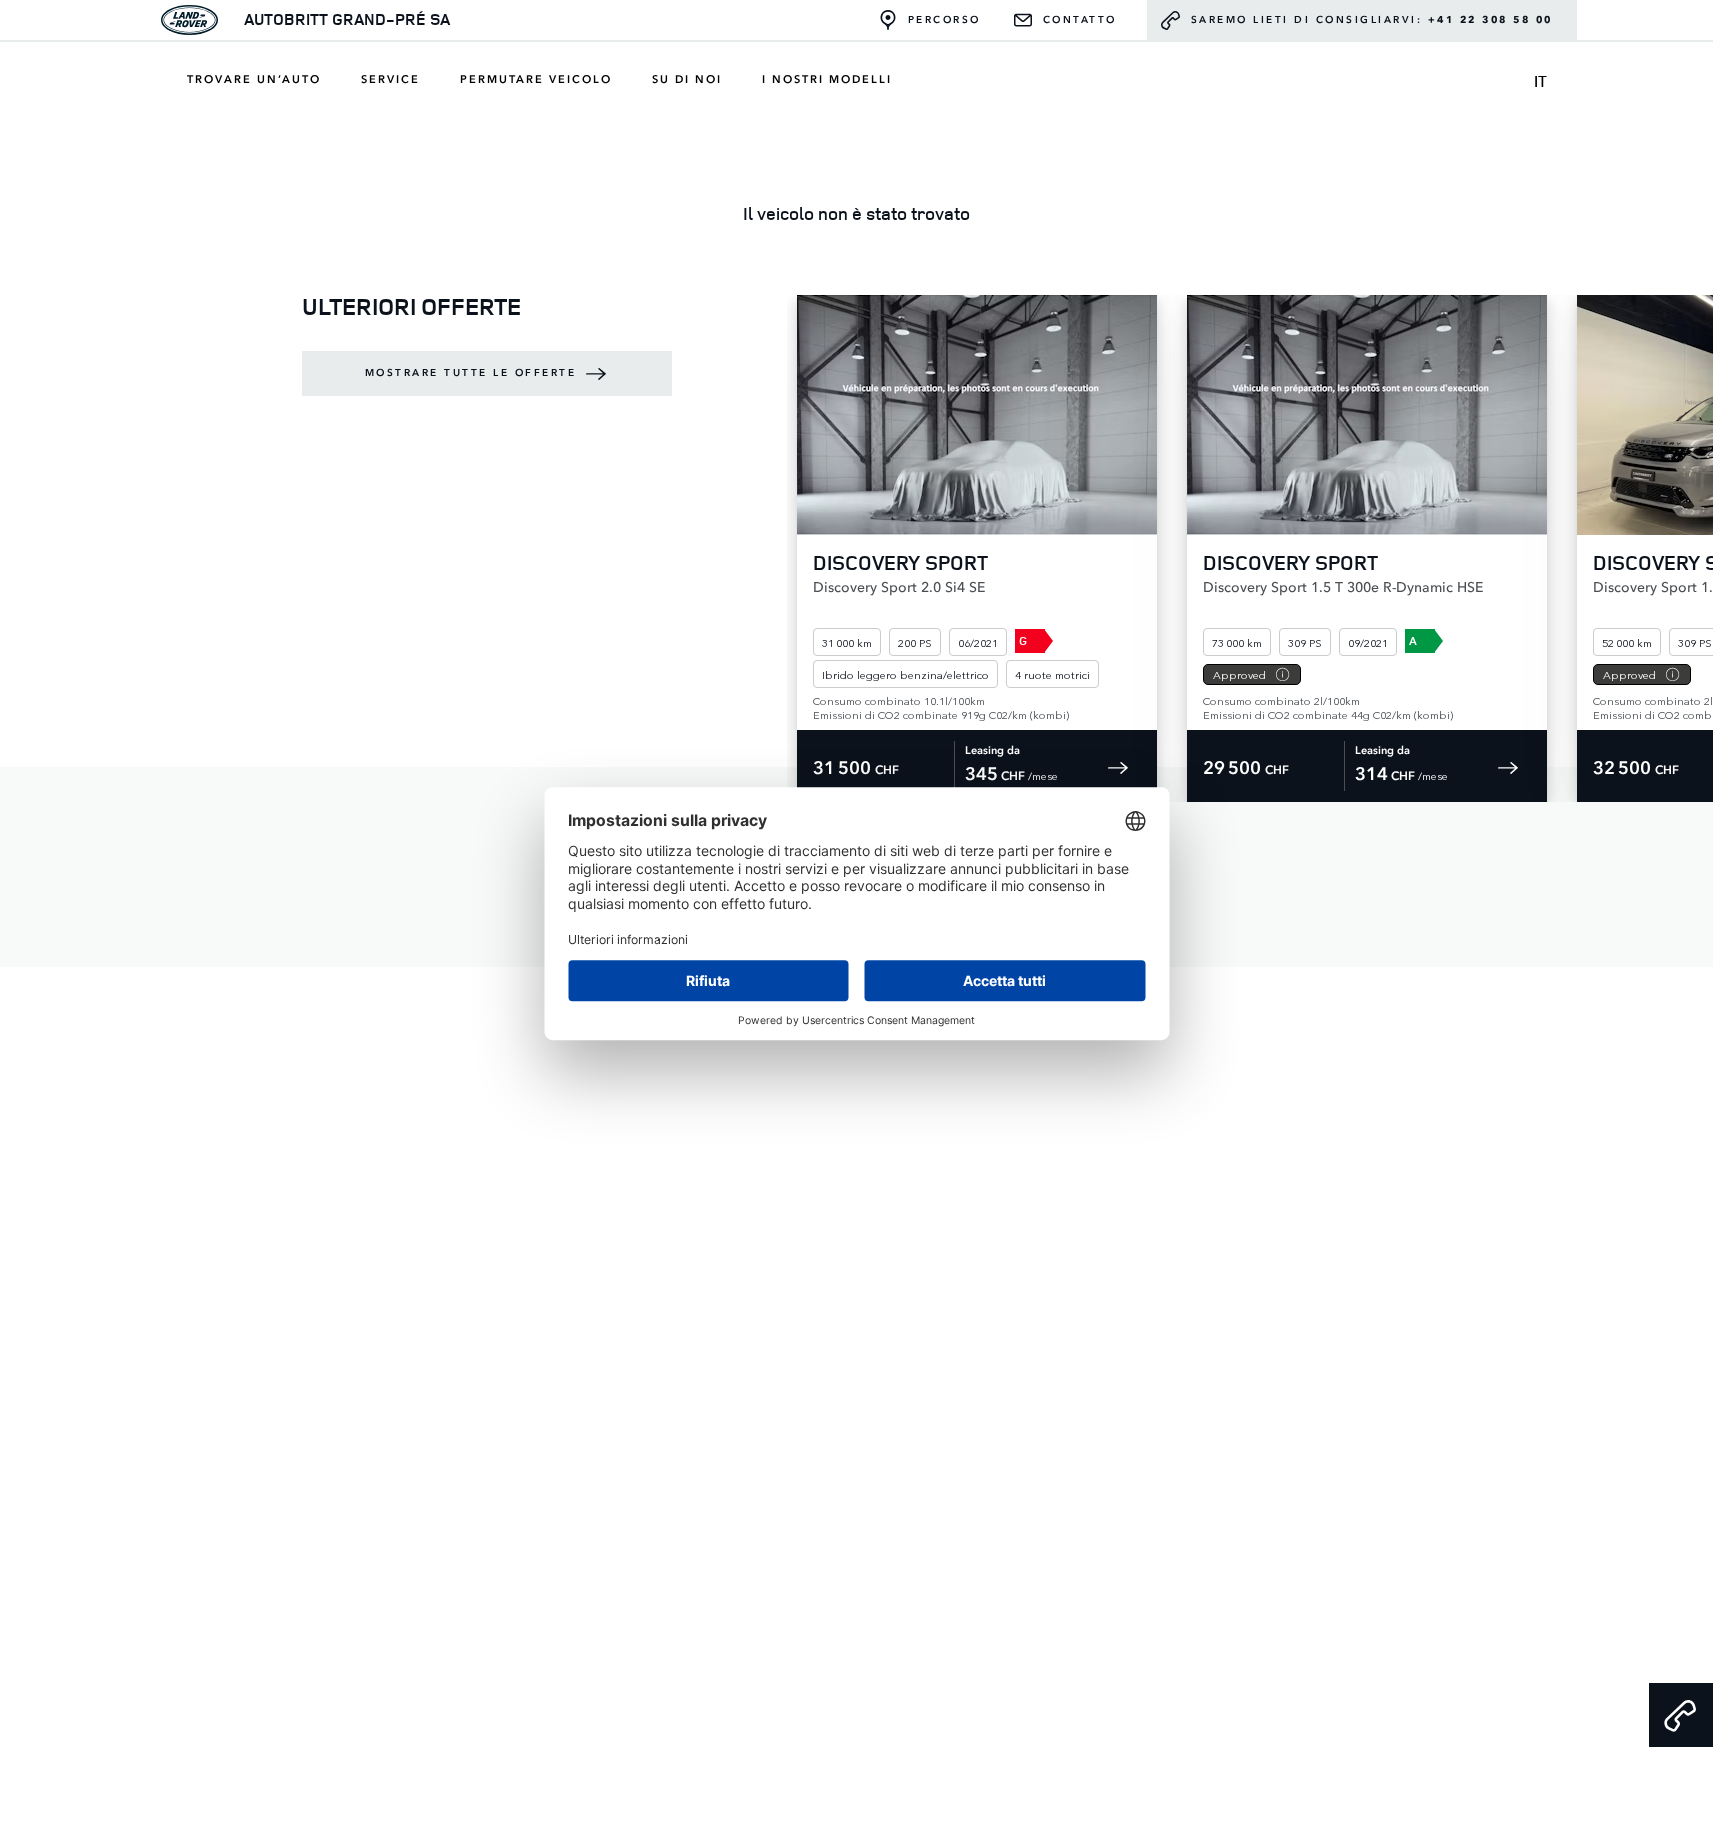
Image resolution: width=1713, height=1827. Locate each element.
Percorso (944, 20)
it (1540, 81)
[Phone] (1681, 1715)
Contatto (1080, 20)
